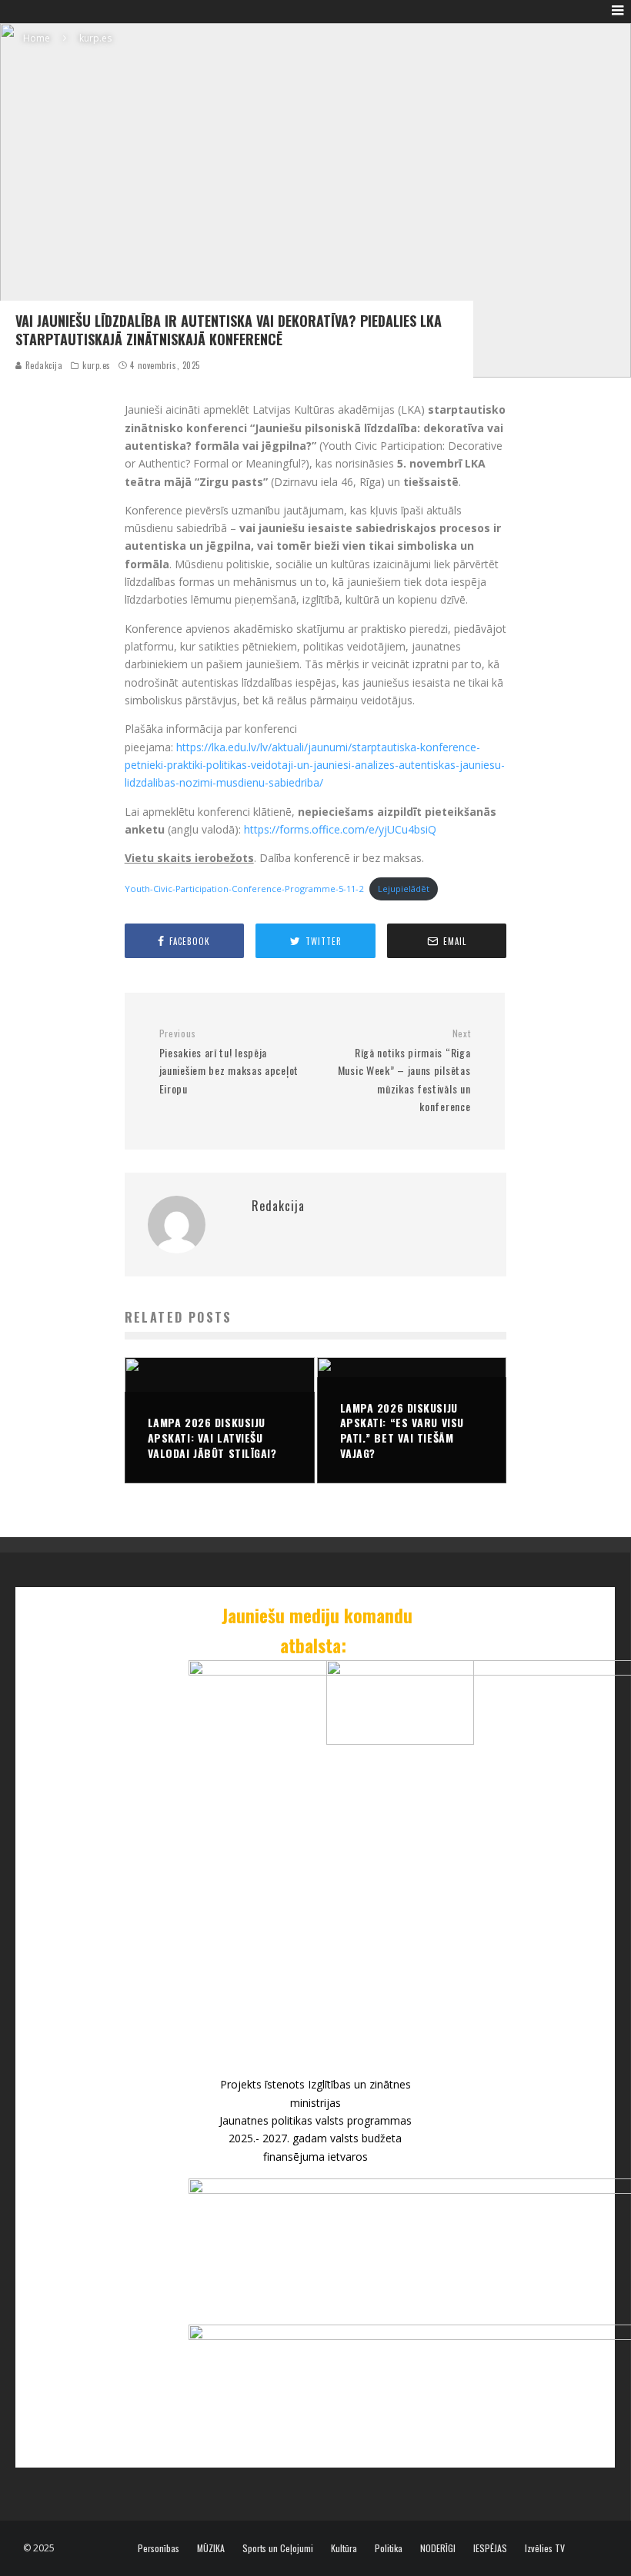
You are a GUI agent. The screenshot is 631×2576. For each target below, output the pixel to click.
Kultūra (344, 2548)
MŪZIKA (211, 2548)
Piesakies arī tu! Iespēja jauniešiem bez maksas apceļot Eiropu (229, 1062)
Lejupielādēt (404, 889)
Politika (389, 2548)
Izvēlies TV (545, 2548)
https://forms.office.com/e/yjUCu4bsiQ (340, 829)
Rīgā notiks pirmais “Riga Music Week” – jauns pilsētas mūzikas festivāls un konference (404, 1071)
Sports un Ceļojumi (278, 2548)
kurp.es (97, 365)
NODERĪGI (438, 2548)
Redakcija (43, 365)
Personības (159, 2548)
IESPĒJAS (490, 2548)
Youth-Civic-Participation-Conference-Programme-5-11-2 (244, 889)
